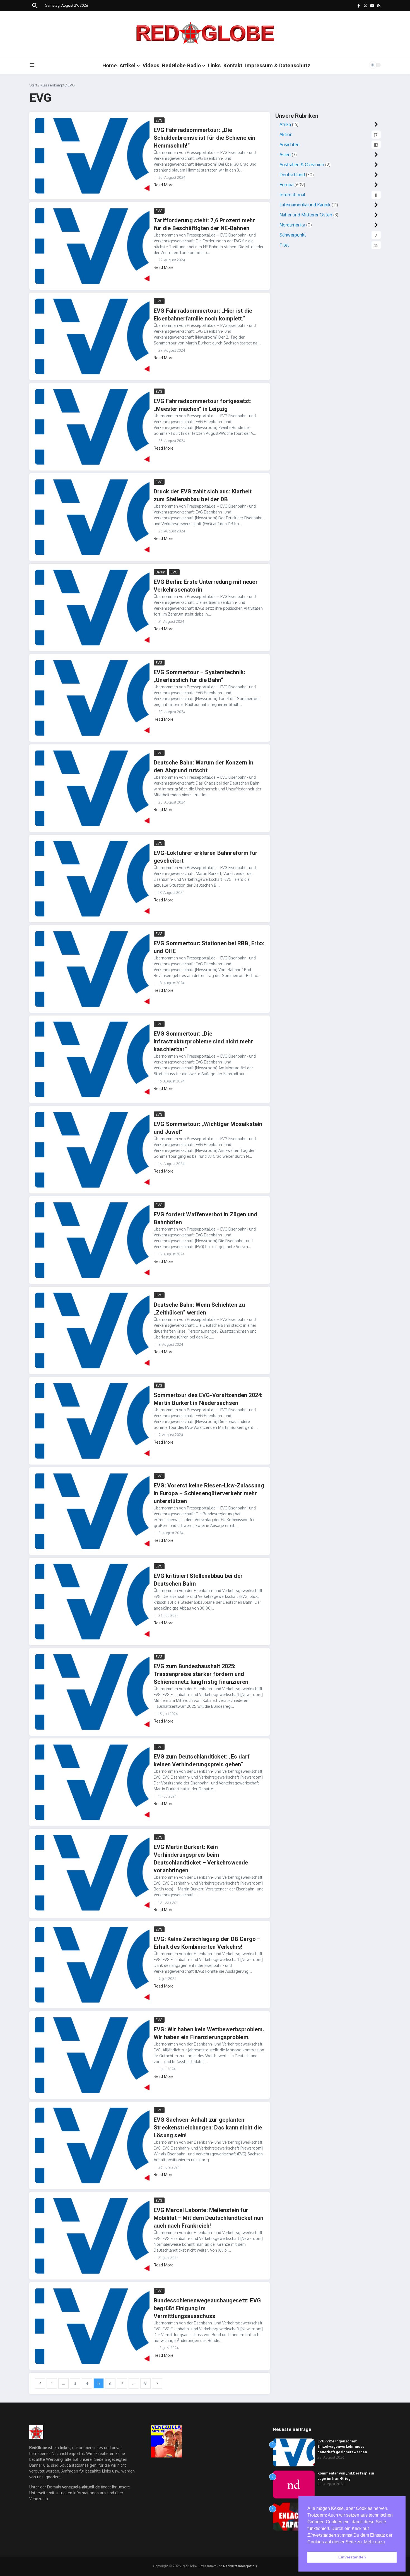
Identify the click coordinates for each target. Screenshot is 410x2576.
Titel (284, 245)
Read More (164, 185)
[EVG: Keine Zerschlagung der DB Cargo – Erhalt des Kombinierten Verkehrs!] (92, 1965)
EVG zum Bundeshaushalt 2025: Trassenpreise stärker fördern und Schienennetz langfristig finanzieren (201, 1674)
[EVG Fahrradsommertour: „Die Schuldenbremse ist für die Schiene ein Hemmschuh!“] (92, 156)
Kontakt (233, 65)
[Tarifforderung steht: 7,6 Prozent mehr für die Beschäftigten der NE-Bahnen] (92, 246)
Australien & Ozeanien (302, 165)
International (292, 195)
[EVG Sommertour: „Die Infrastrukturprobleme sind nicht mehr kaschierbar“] (92, 1059)
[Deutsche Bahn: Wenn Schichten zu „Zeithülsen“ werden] (92, 1330)
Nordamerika (292, 225)
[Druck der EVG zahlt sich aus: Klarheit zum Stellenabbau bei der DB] (92, 517)
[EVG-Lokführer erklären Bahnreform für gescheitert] (92, 879)
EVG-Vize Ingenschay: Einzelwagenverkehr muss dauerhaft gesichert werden (342, 2447)
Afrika (285, 124)
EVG (159, 120)
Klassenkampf (52, 85)
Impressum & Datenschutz (278, 65)
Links (214, 65)
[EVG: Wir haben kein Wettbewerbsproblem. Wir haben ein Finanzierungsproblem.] (92, 2055)
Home (110, 65)
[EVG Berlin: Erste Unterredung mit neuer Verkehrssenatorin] (92, 607)
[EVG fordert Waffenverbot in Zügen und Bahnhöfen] (92, 1240)
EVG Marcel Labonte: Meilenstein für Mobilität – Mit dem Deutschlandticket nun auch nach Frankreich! (208, 2218)
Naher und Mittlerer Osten (306, 215)
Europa (286, 185)
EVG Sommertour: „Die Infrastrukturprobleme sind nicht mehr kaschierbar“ (203, 1041)
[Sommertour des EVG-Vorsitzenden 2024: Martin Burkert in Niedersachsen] (92, 1421)
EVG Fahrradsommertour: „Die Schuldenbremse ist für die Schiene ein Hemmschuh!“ (205, 138)
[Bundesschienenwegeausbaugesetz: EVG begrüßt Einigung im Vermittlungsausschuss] (92, 2326)
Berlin (161, 572)
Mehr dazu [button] (374, 2542)
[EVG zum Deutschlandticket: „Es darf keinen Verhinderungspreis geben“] (92, 1782)
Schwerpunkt (293, 235)
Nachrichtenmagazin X (240, 2566)
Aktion (286, 134)
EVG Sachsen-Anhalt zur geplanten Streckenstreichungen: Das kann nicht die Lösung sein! (208, 2128)
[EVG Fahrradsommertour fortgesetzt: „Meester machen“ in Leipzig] (92, 427)
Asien (285, 155)
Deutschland (292, 175)
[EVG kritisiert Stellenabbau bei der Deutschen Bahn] (92, 1601)
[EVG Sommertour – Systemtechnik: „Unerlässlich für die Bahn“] (92, 698)
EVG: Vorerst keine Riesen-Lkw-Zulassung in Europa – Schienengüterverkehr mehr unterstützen (209, 1493)
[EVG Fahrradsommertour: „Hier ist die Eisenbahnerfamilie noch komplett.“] (92, 336)
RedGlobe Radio (181, 65)
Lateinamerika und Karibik (305, 205)
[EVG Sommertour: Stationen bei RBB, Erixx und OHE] (92, 969)
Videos (151, 65)
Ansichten (290, 144)
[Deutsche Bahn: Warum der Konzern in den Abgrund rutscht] (92, 788)
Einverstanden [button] (352, 2557)
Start (33, 85)
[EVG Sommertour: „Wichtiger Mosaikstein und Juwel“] (92, 1150)
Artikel (128, 65)
